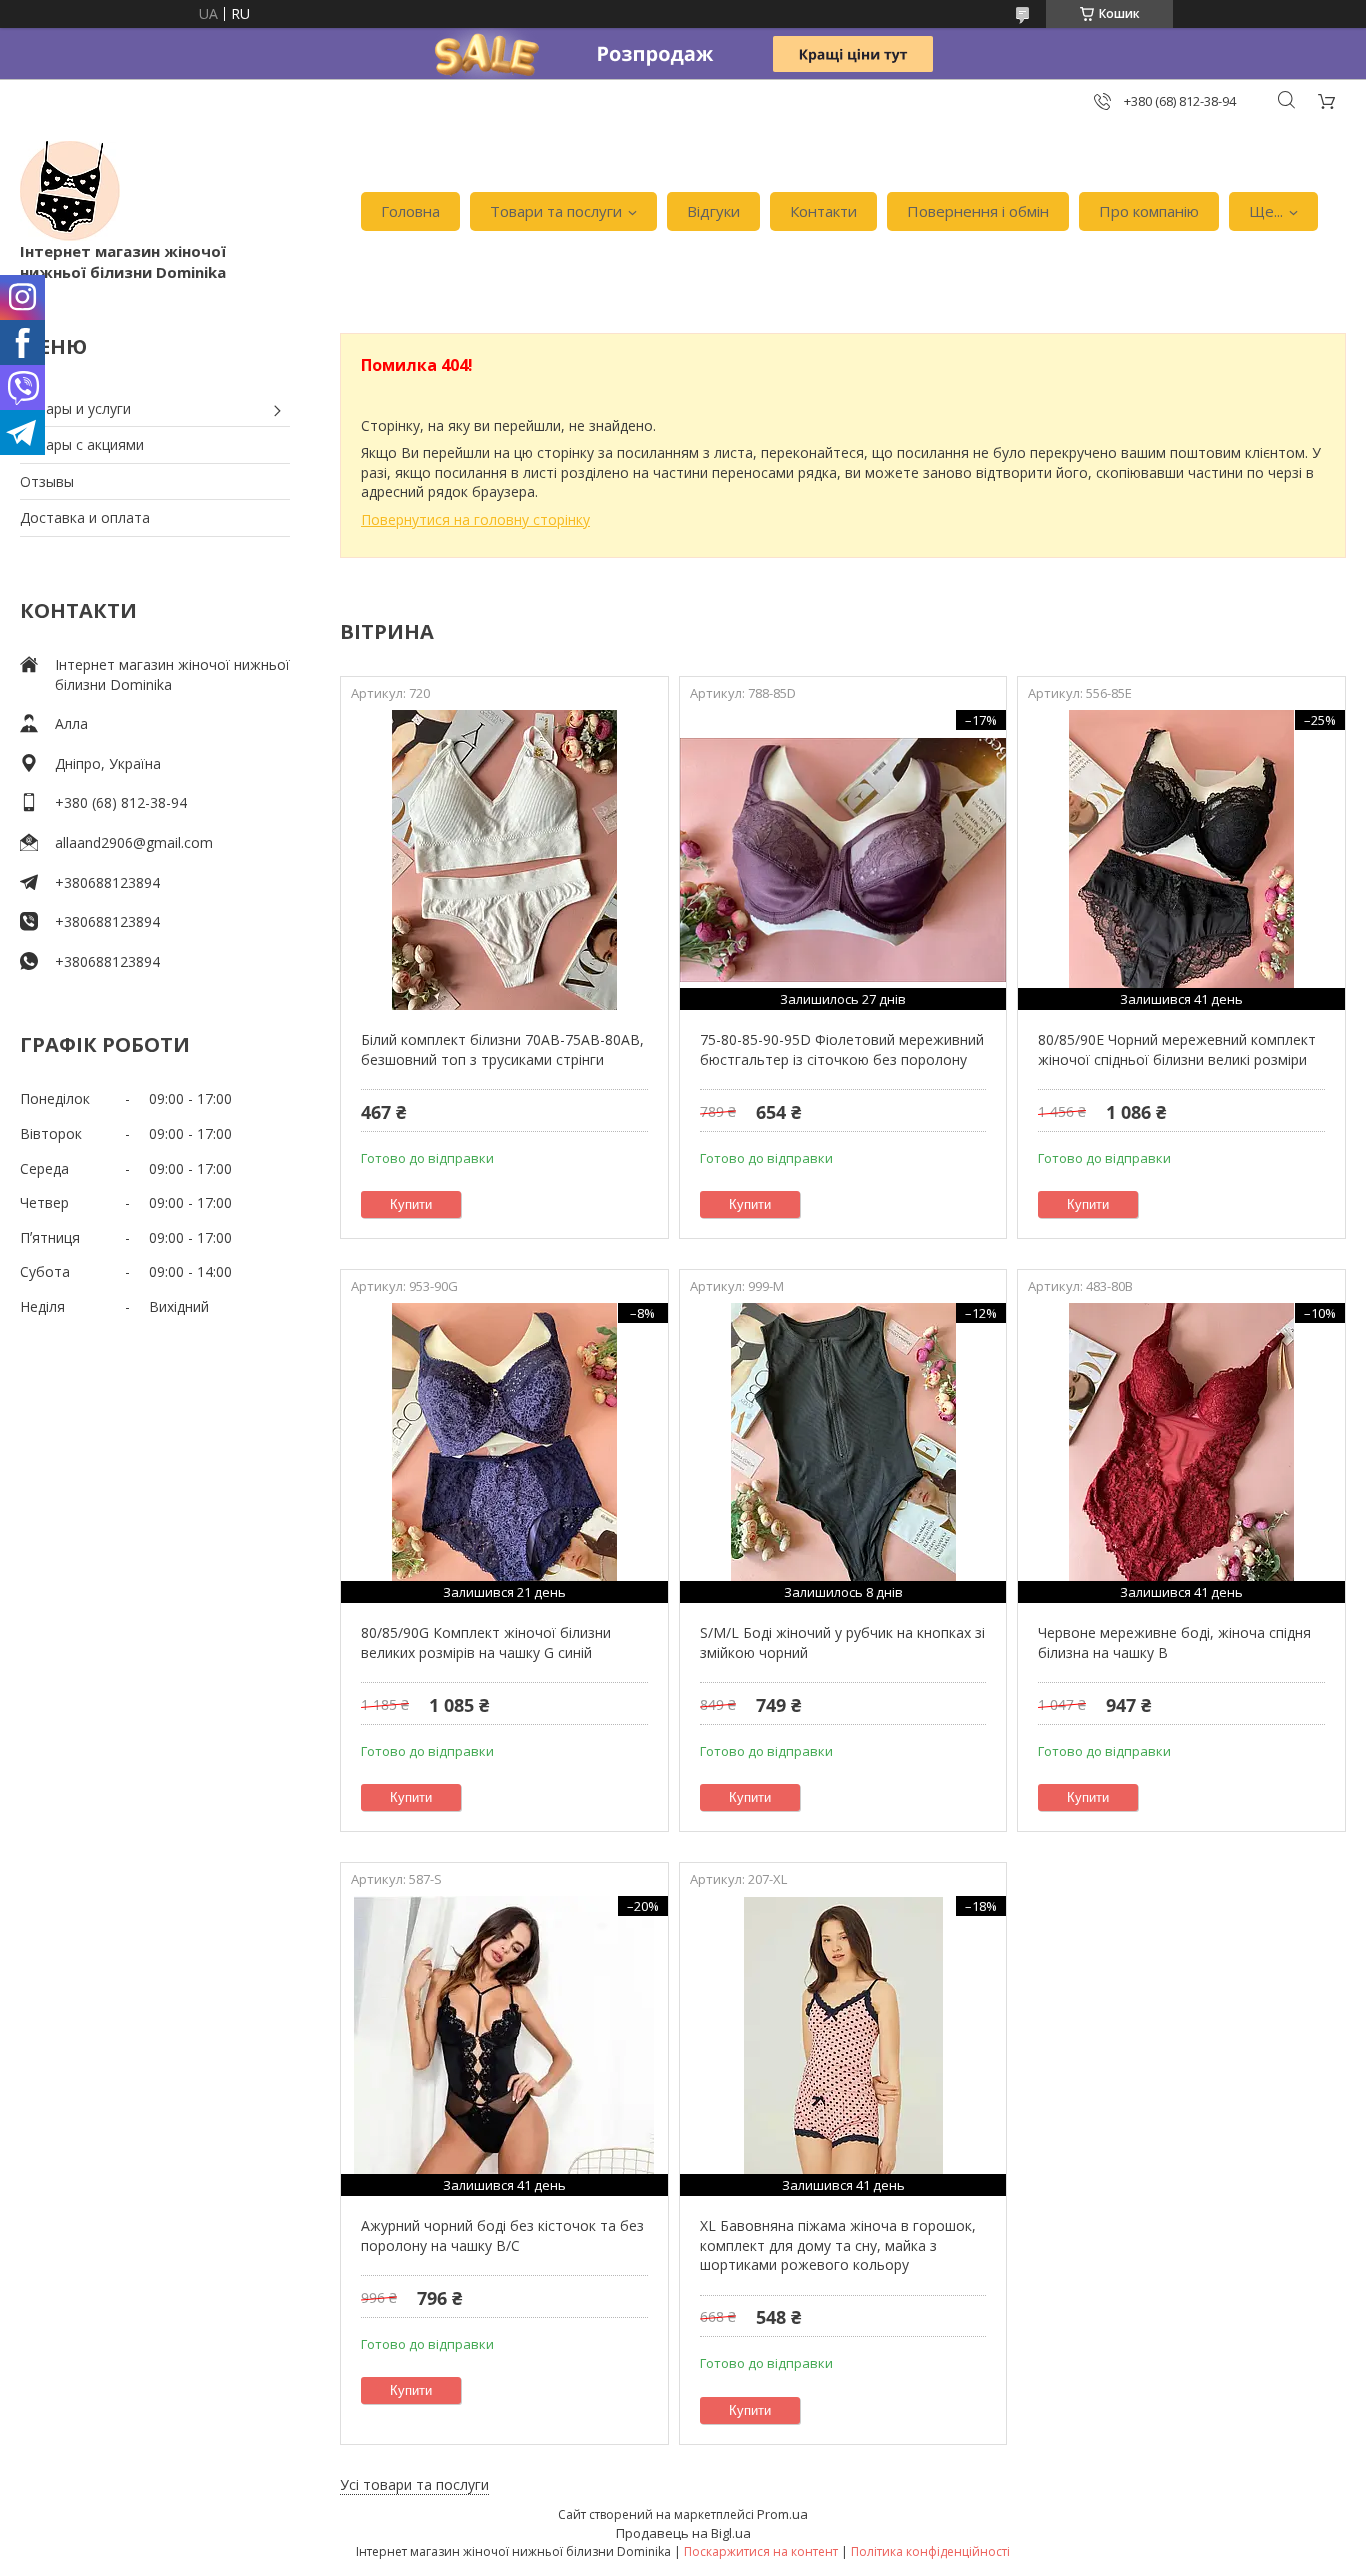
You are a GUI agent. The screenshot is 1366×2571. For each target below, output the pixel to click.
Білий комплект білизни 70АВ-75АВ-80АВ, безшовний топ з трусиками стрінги (502, 1049)
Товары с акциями (82, 444)
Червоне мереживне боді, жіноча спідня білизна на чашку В (1174, 1642)
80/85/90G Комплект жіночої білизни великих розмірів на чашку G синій (486, 1642)
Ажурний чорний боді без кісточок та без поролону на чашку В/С (502, 2235)
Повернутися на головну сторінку (475, 519)
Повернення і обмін (978, 211)
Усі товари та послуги (414, 2484)
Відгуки (713, 211)
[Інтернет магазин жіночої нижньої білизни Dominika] (70, 191)
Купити (411, 1204)
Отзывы (47, 481)
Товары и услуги (75, 408)
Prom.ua (782, 2514)
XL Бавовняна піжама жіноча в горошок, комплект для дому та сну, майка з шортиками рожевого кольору (838, 2245)
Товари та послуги (556, 211)
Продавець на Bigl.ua (683, 2533)
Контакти (823, 211)
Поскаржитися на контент (761, 2551)
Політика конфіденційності (930, 2551)
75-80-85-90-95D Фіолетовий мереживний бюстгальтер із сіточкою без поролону (842, 1049)
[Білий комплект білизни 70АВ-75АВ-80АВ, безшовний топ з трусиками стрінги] (504, 860)
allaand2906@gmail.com (134, 842)
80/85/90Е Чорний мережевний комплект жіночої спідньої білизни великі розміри (1177, 1049)
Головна (410, 211)
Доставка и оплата (85, 517)
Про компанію (1149, 211)
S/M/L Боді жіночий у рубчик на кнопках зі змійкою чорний (842, 1642)
